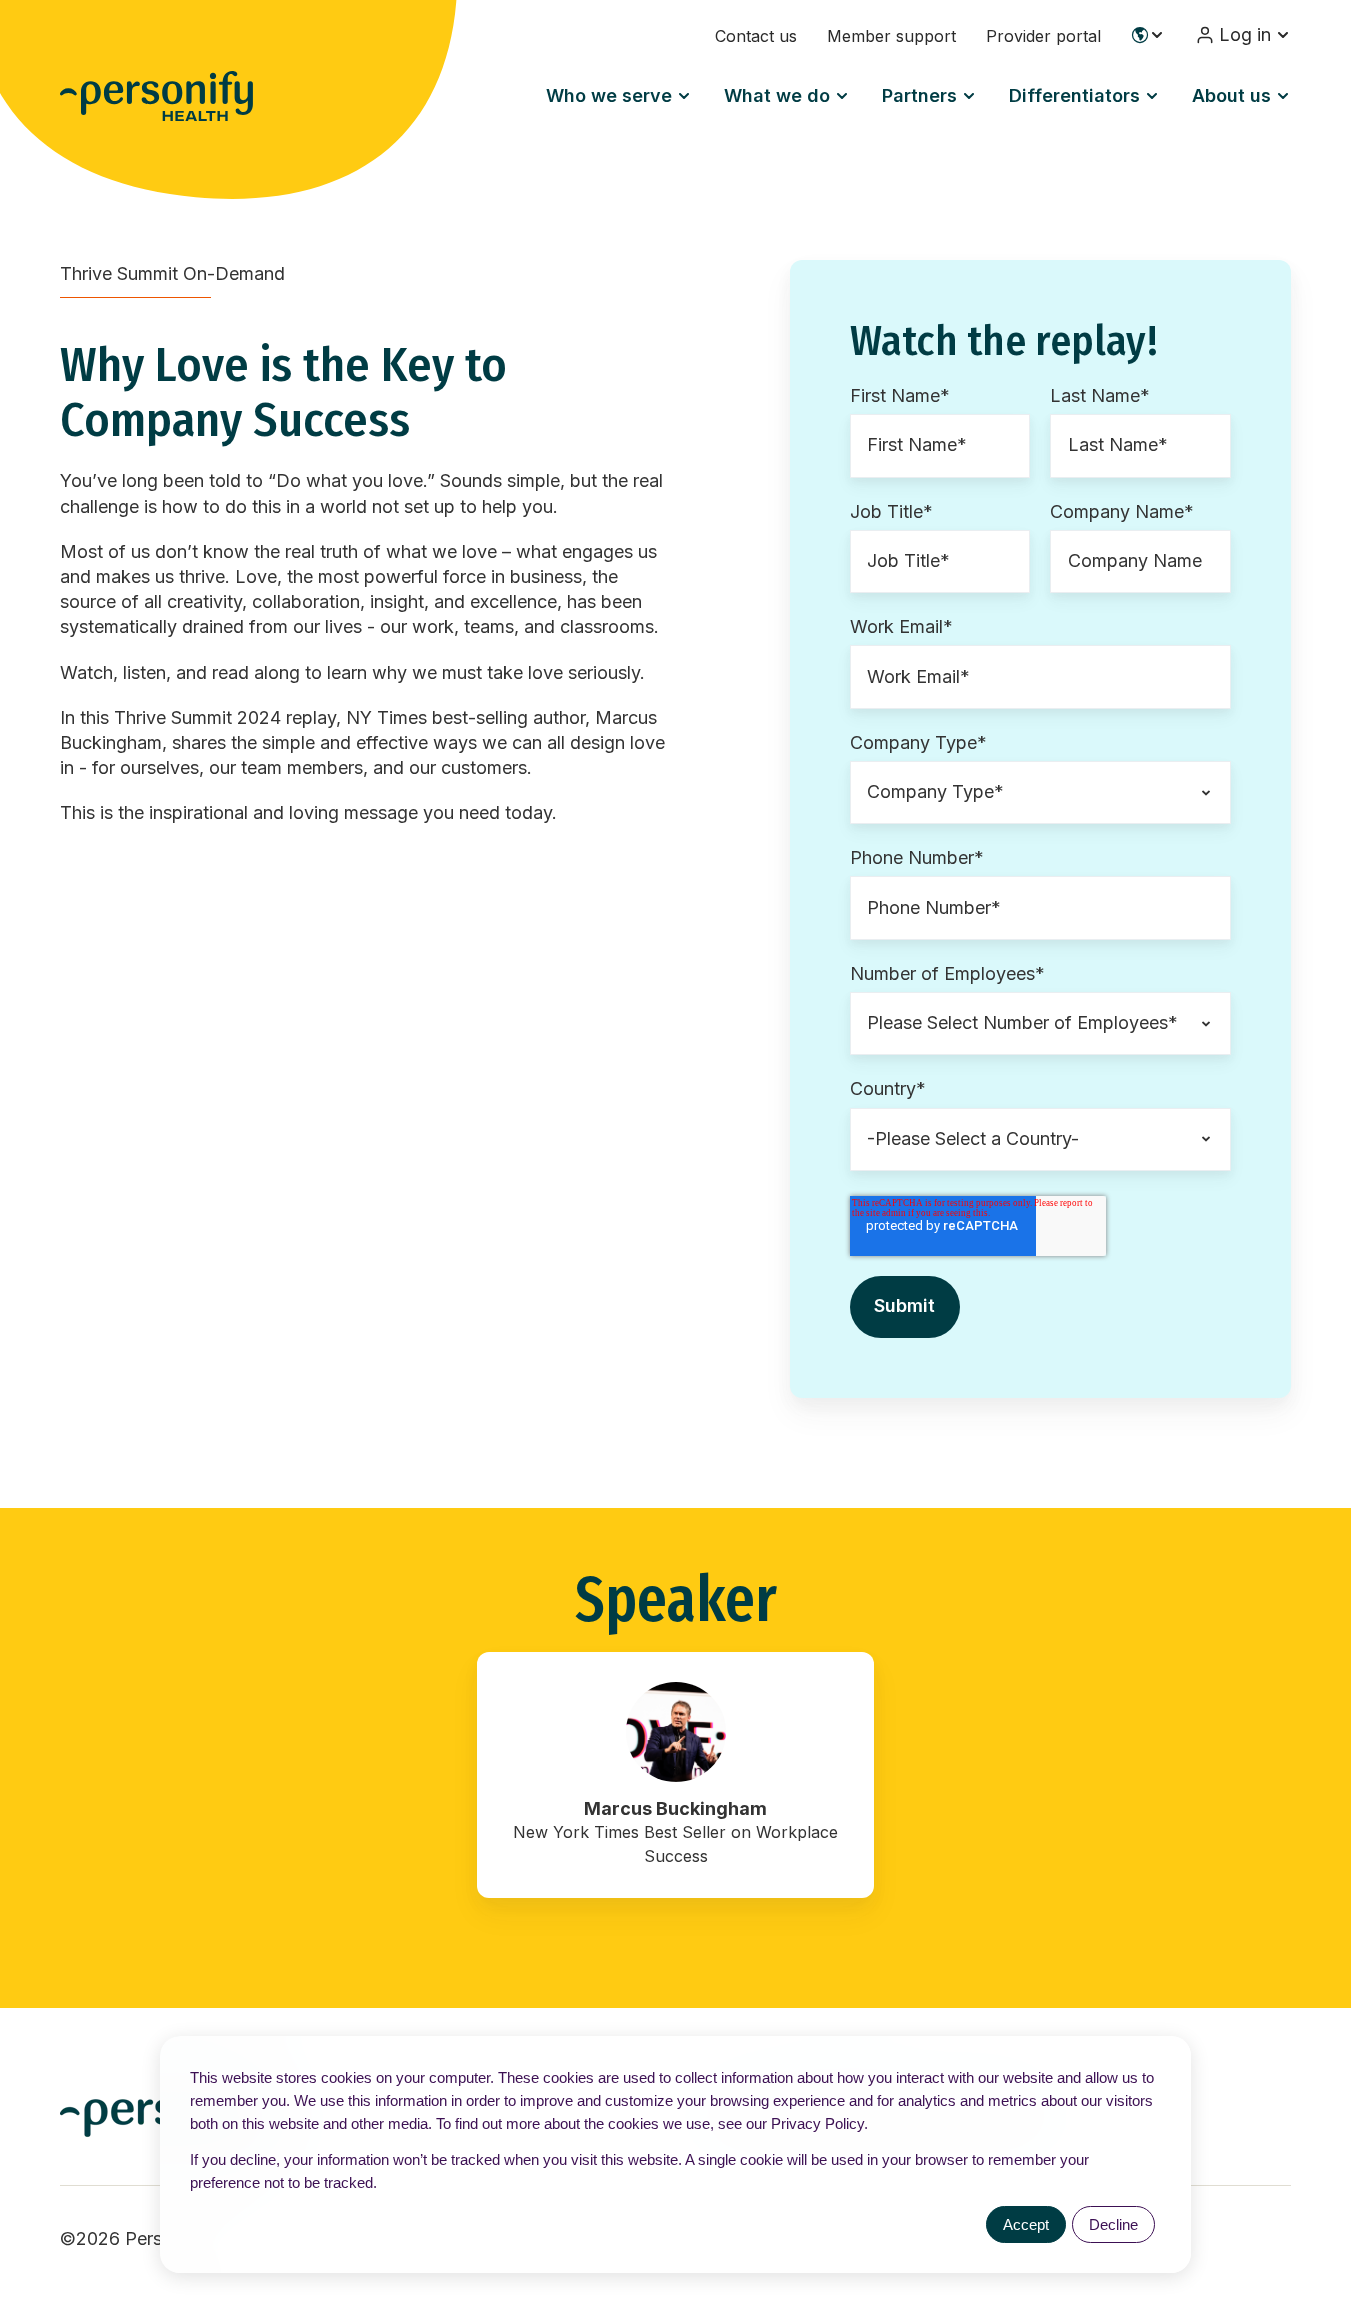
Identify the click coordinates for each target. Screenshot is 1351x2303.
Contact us (756, 36)
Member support (891, 36)
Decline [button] (1113, 2224)
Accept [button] (1026, 2224)
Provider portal (1043, 36)
